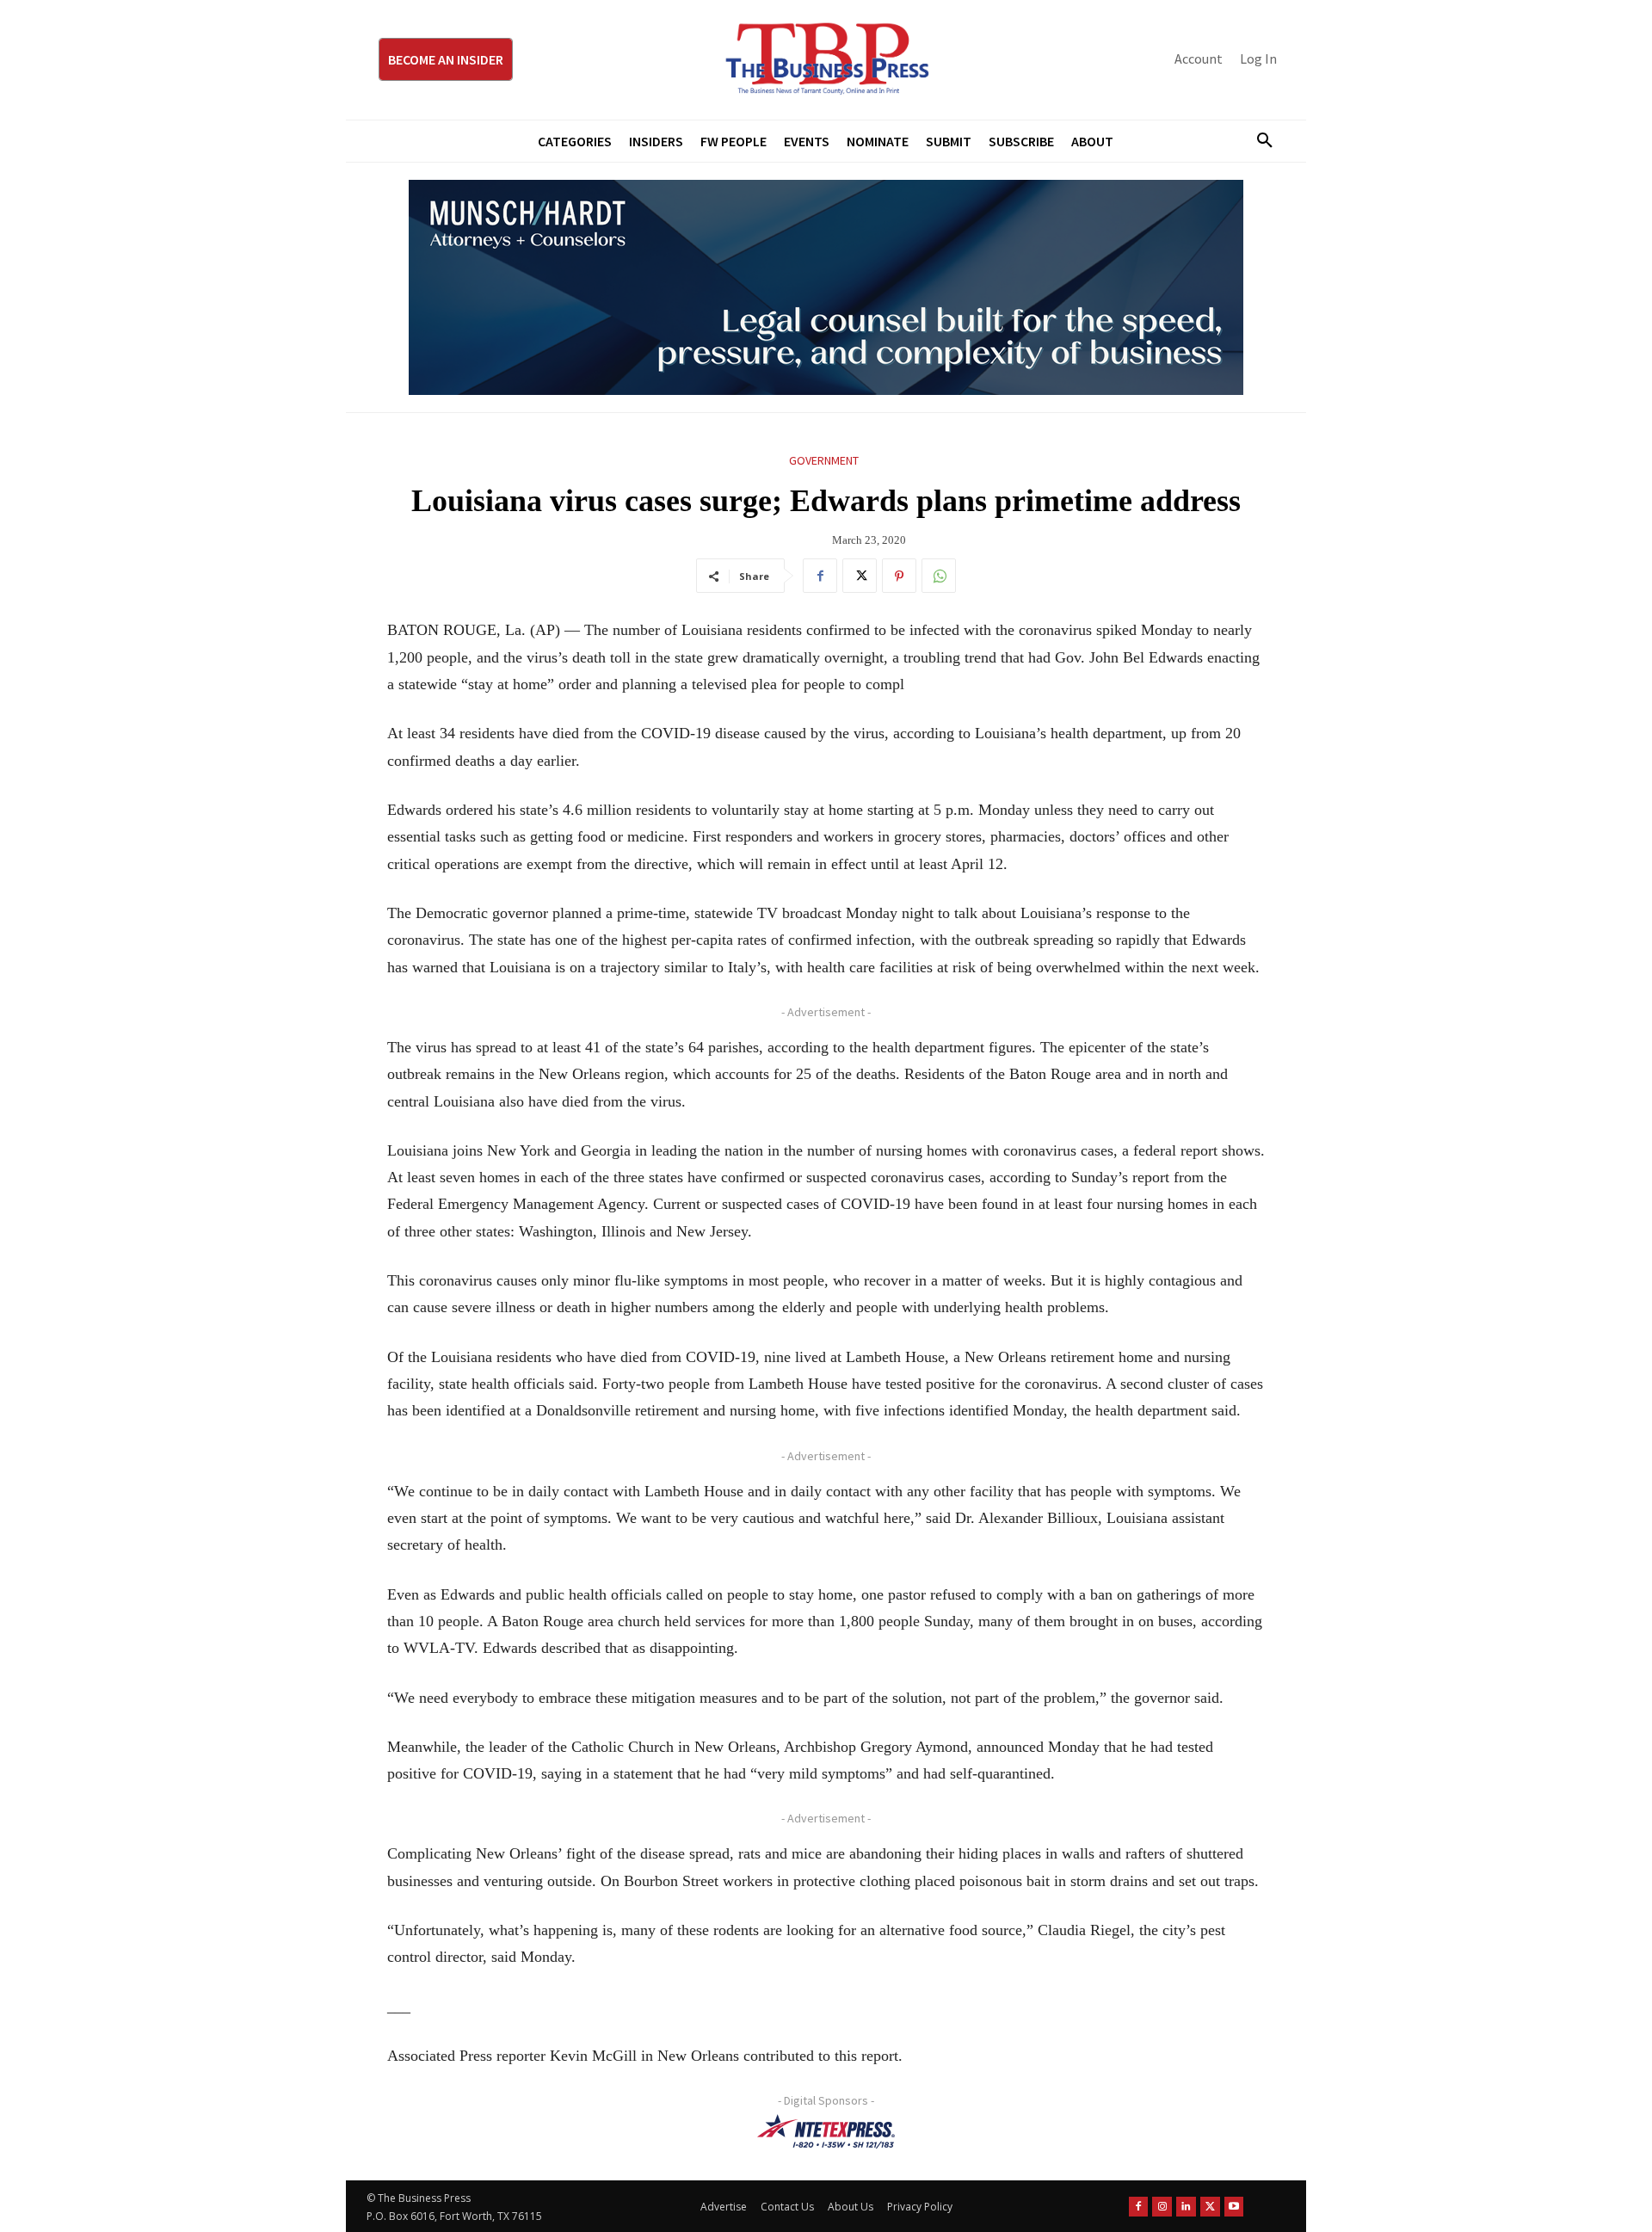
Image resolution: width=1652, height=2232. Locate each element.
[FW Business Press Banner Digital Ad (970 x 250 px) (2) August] (826, 287)
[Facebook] (820, 576)
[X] (860, 576)
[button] (1258, 141)
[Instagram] (1162, 2207)
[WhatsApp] (939, 576)
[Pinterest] (899, 576)
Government (824, 460)
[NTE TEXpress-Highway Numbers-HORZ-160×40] (826, 2131)
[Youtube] (1234, 2207)
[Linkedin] (1186, 2207)
